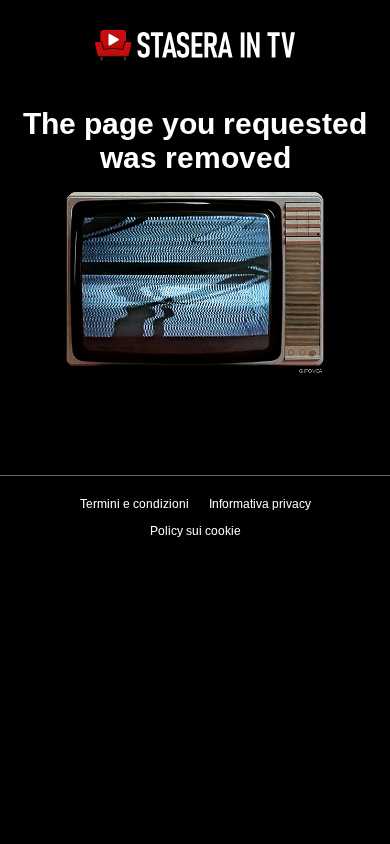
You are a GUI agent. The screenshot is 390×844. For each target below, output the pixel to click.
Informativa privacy (260, 504)
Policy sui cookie (195, 531)
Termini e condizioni (134, 504)
